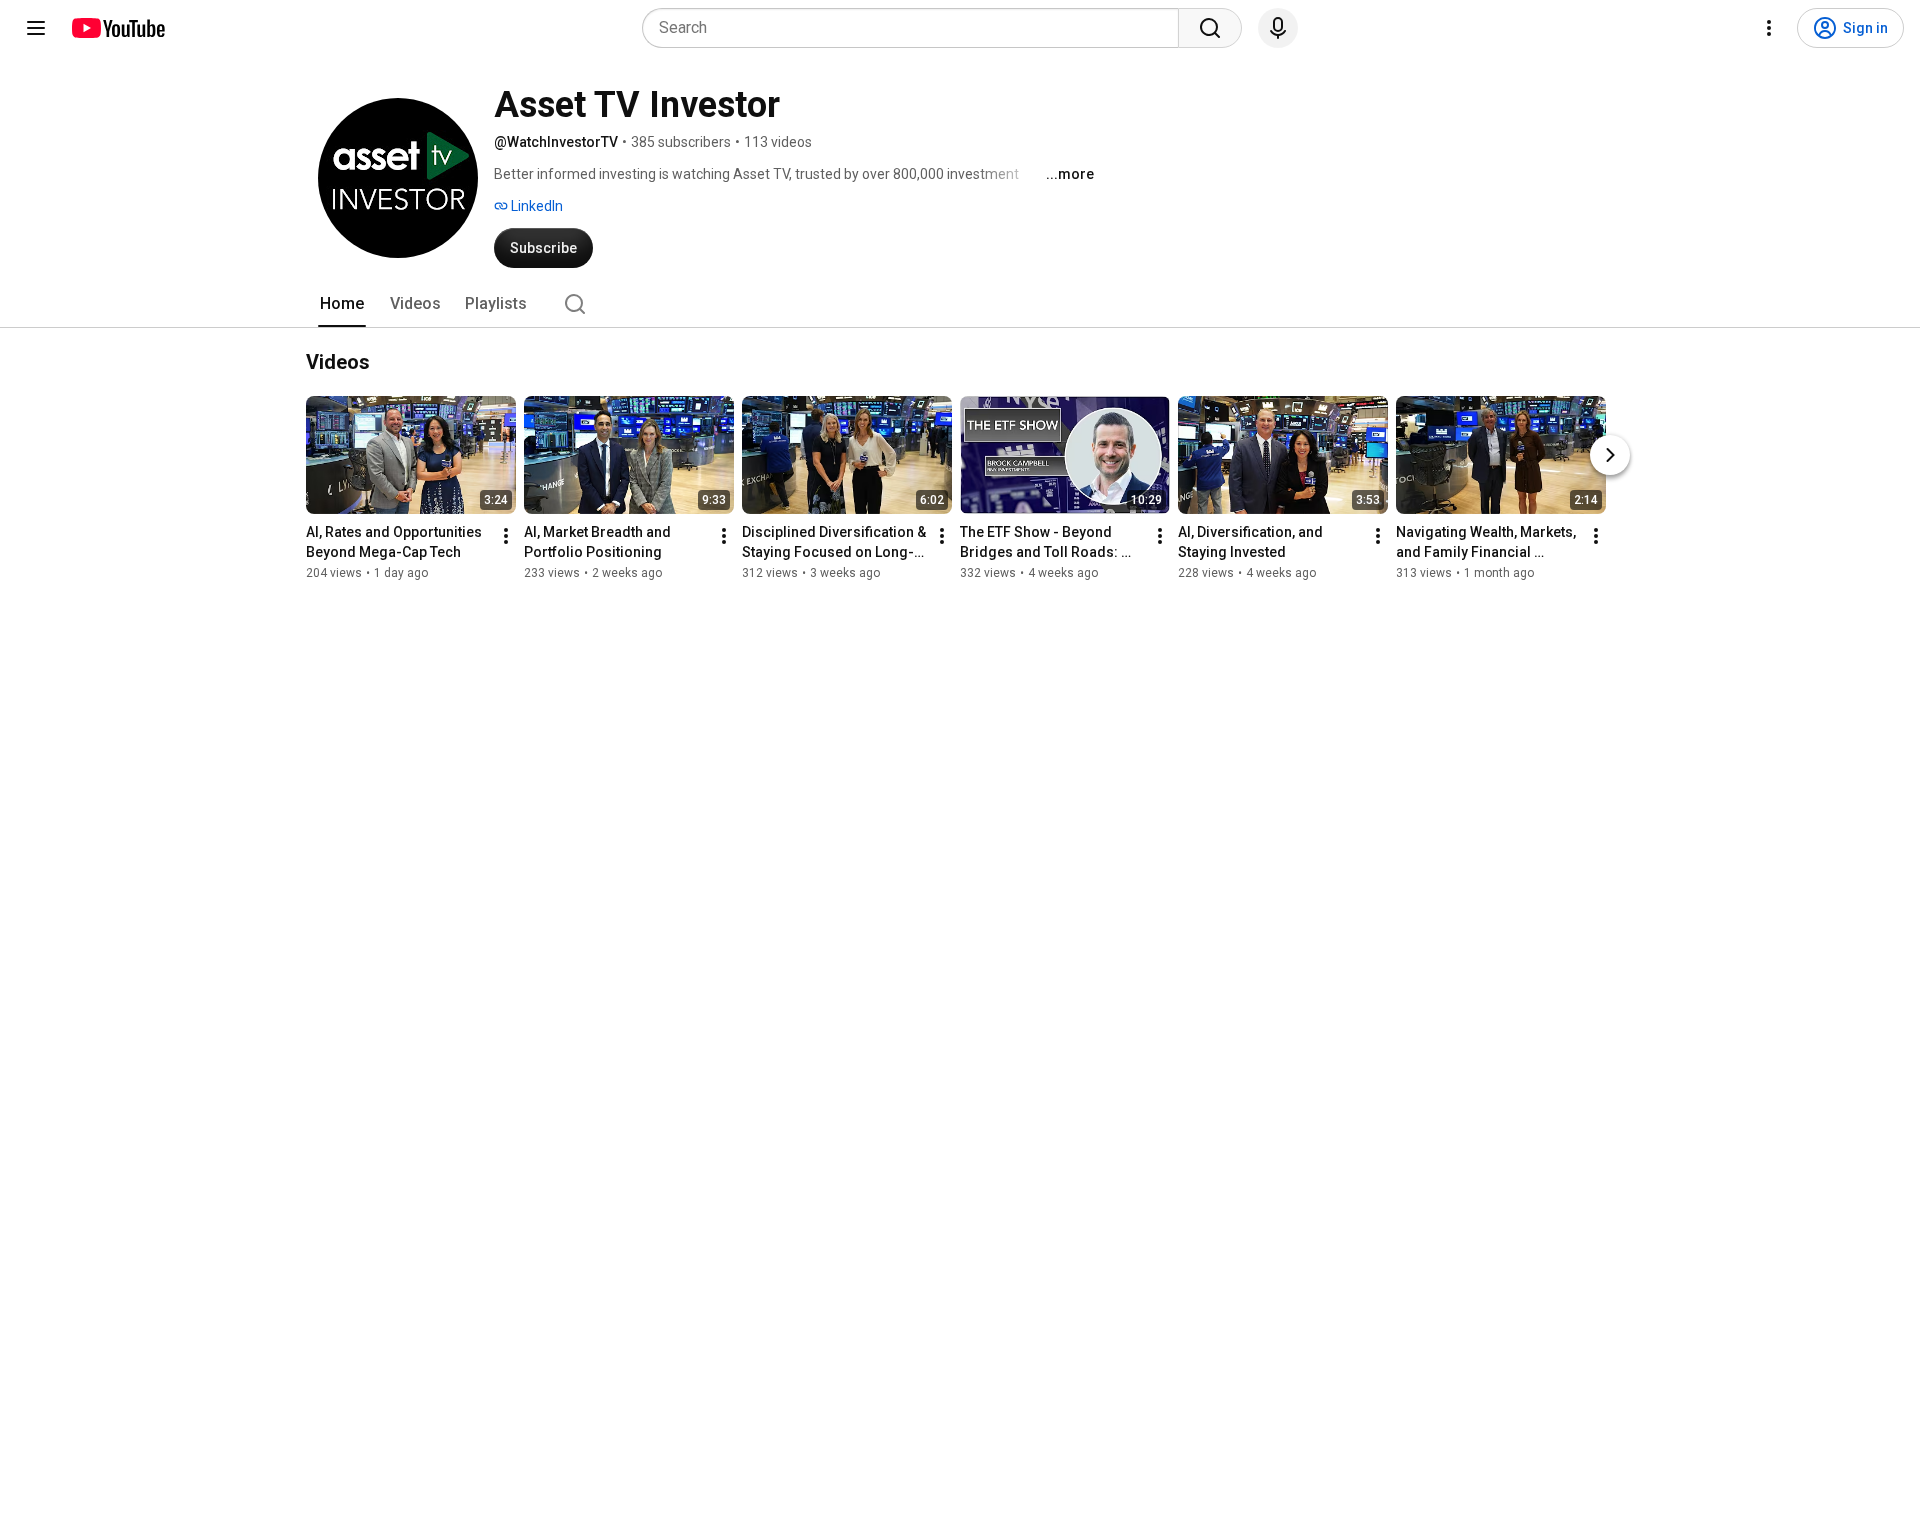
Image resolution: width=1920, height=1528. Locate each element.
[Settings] (1769, 28)
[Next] (1610, 455)
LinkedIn (535, 206)
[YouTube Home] (117, 28)
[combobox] (916, 28)
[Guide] (36, 28)
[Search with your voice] (1278, 28)
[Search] (1210, 28)
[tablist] (960, 304)
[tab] (342, 304)
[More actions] (506, 536)
